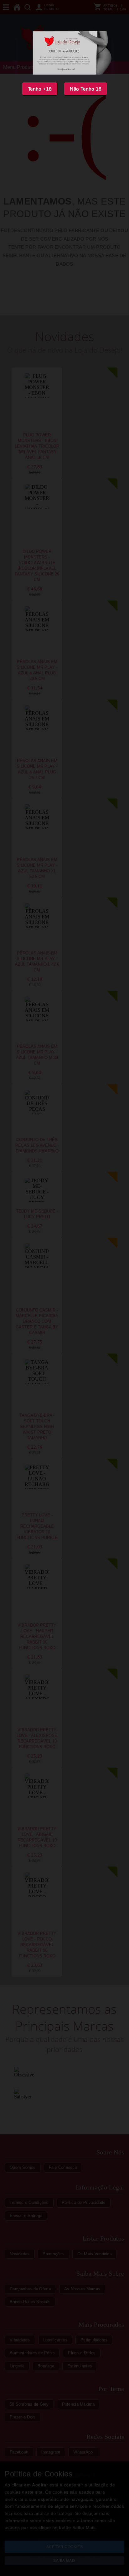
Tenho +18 (40, 89)
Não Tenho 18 (86, 89)
